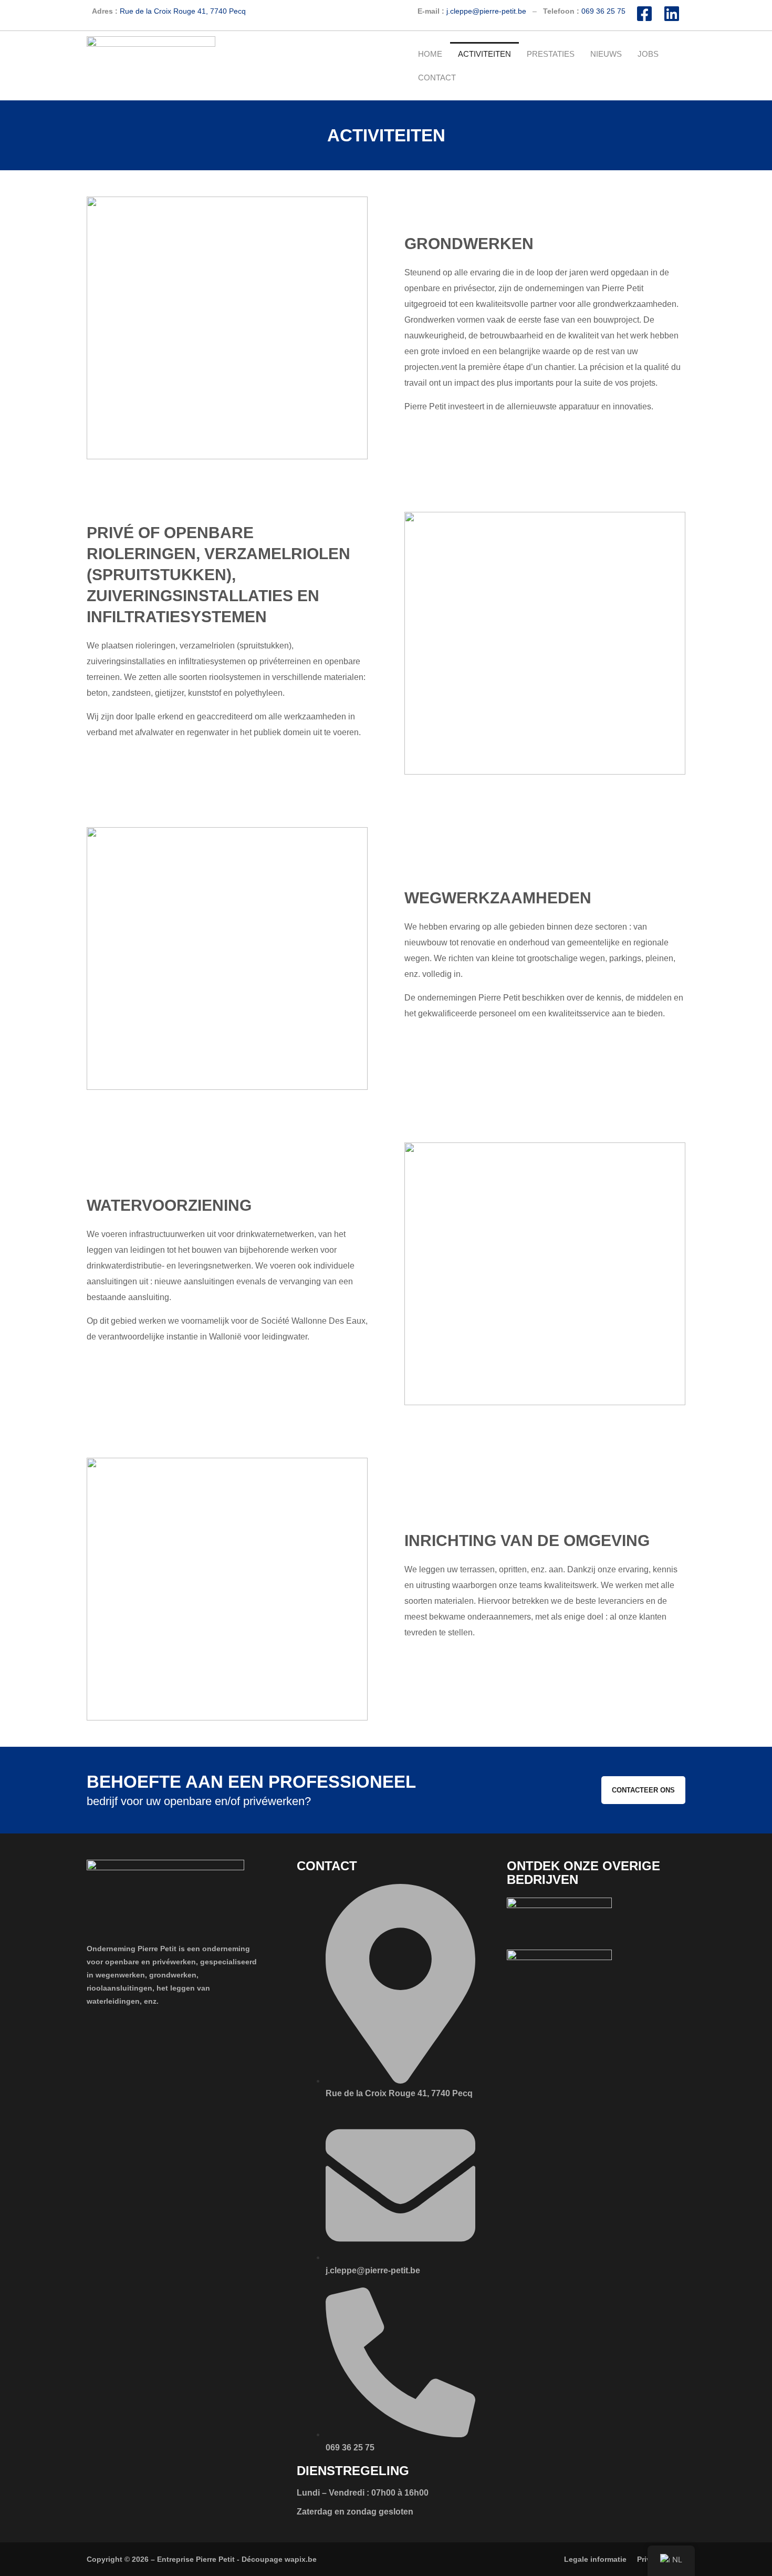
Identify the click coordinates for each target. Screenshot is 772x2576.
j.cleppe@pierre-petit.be (486, 11)
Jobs (648, 54)
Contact (437, 78)
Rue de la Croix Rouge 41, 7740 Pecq (183, 11)
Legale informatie (595, 2559)
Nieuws (606, 54)
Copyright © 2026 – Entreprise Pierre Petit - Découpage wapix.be (202, 2559)
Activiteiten (484, 54)
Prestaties (551, 54)
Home (430, 54)
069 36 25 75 (603, 11)
